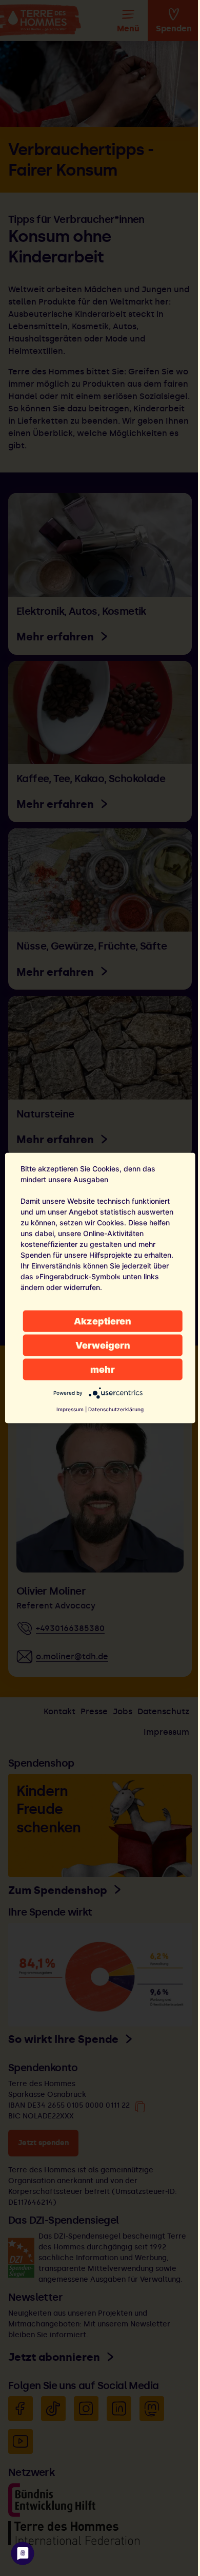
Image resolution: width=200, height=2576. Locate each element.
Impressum (70, 1409)
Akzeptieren (103, 1321)
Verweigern (103, 1345)
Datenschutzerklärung (116, 1409)
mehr (103, 1369)
